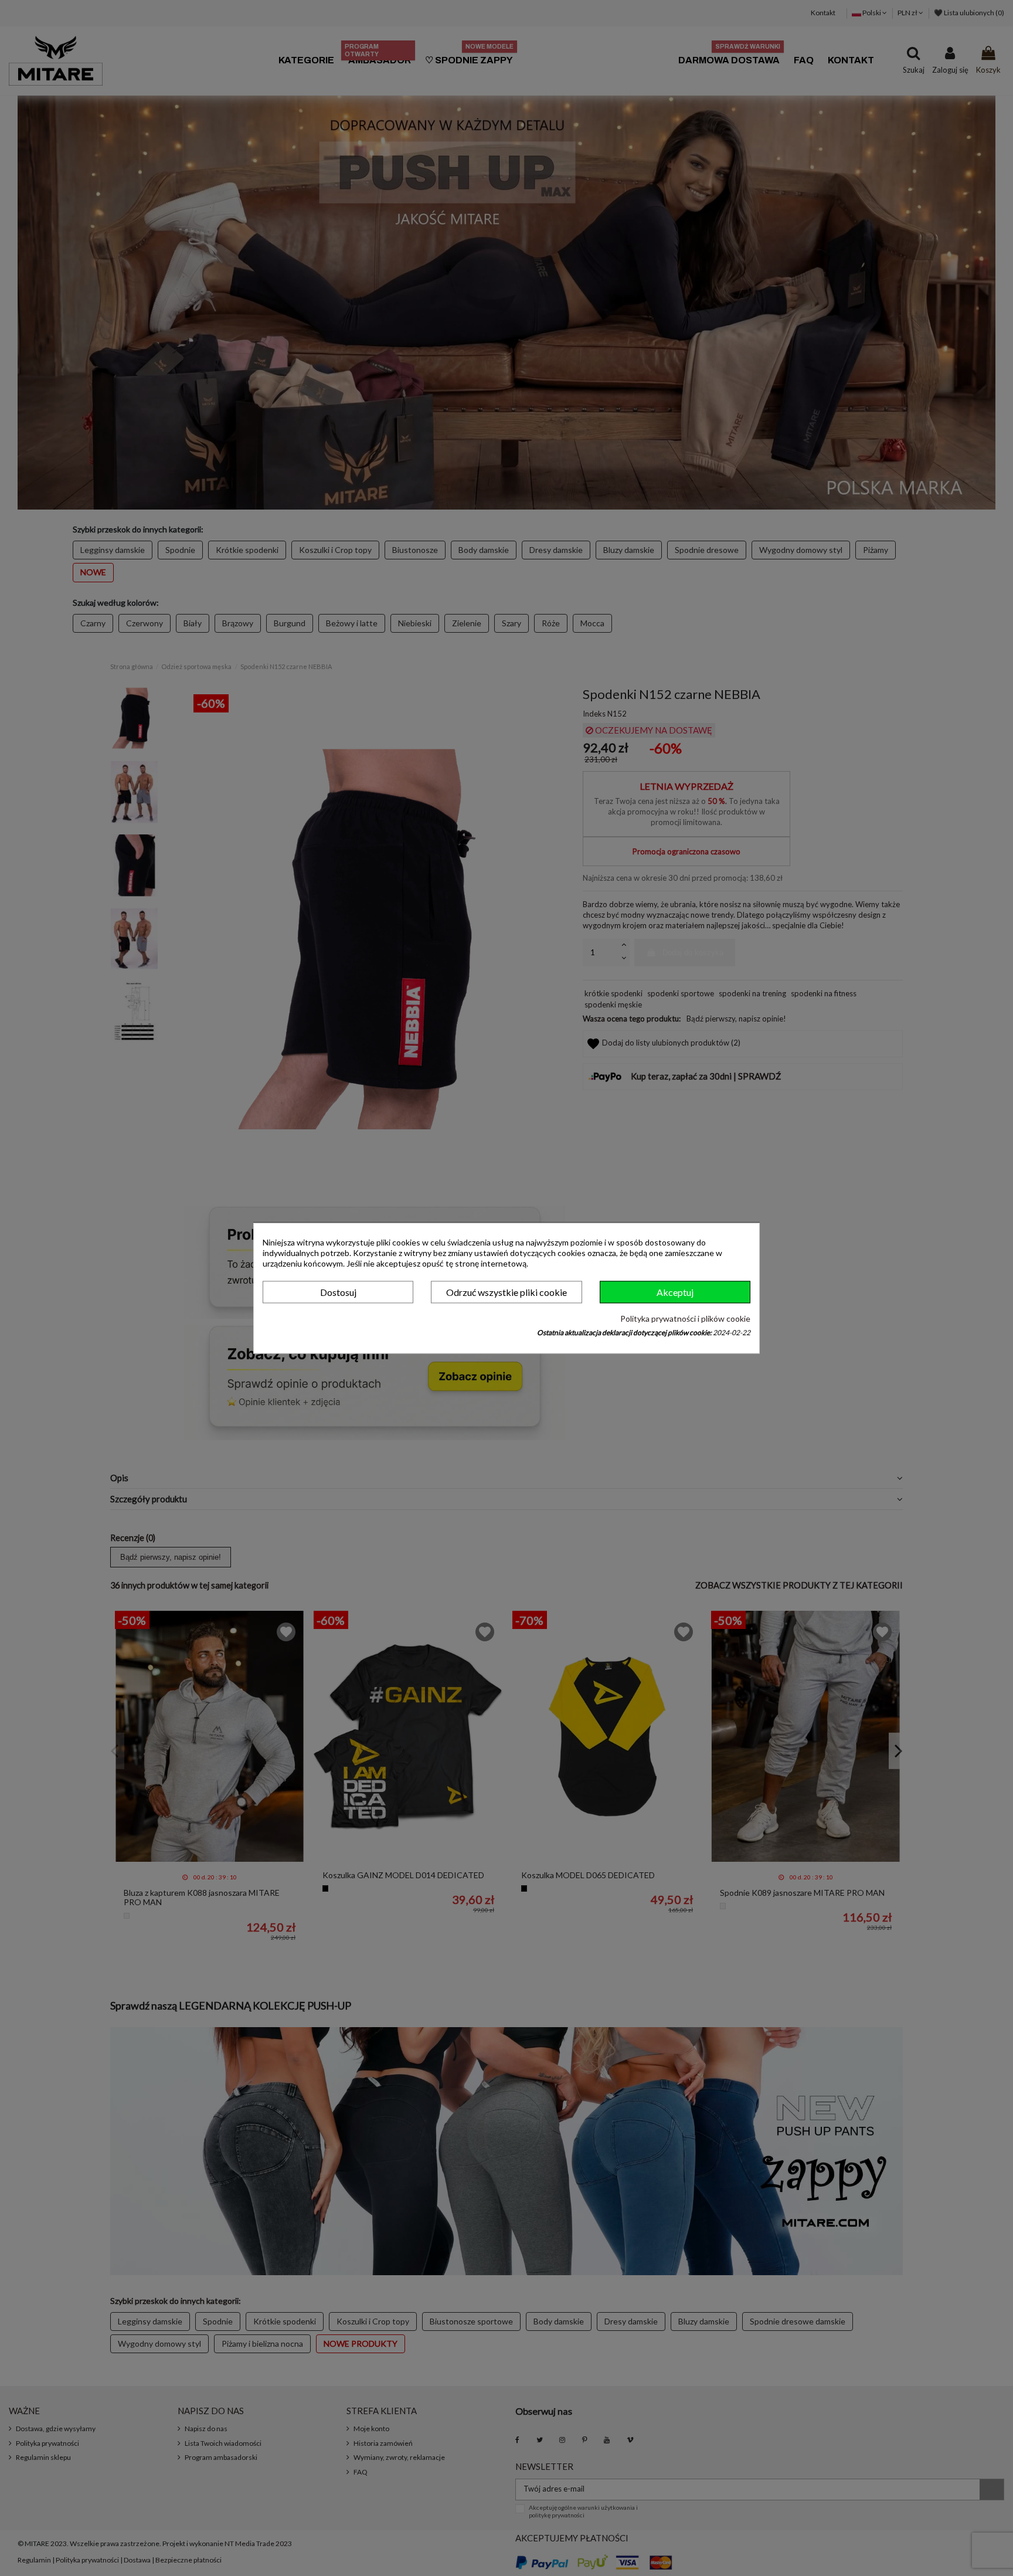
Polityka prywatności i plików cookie (685, 1319)
